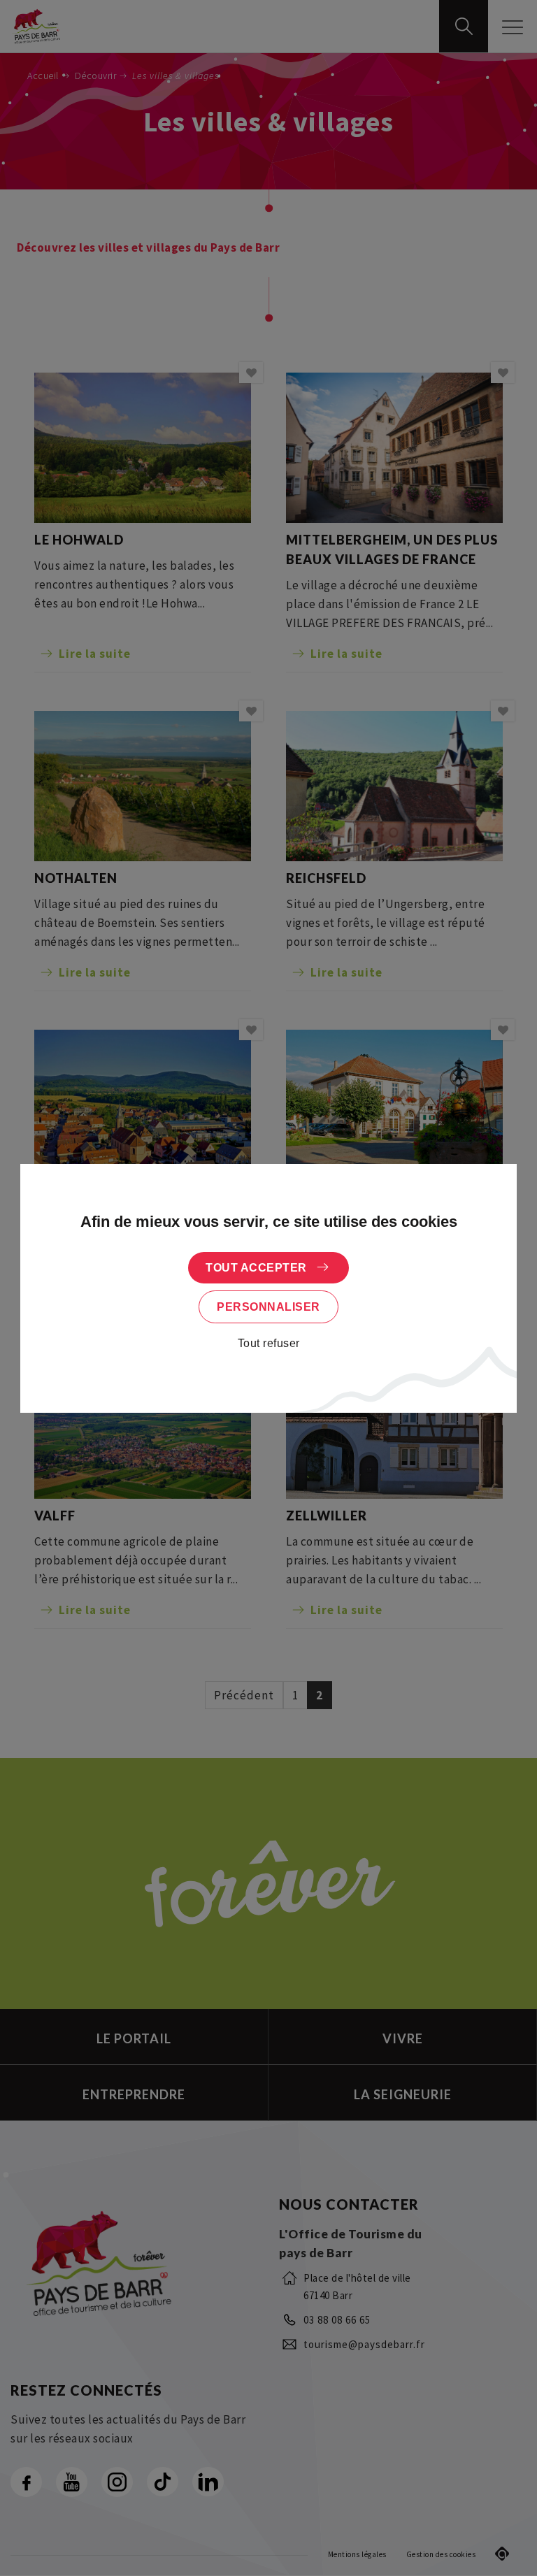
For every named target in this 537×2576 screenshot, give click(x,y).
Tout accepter (256, 1268)
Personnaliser (268, 1307)
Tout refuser (269, 1343)
